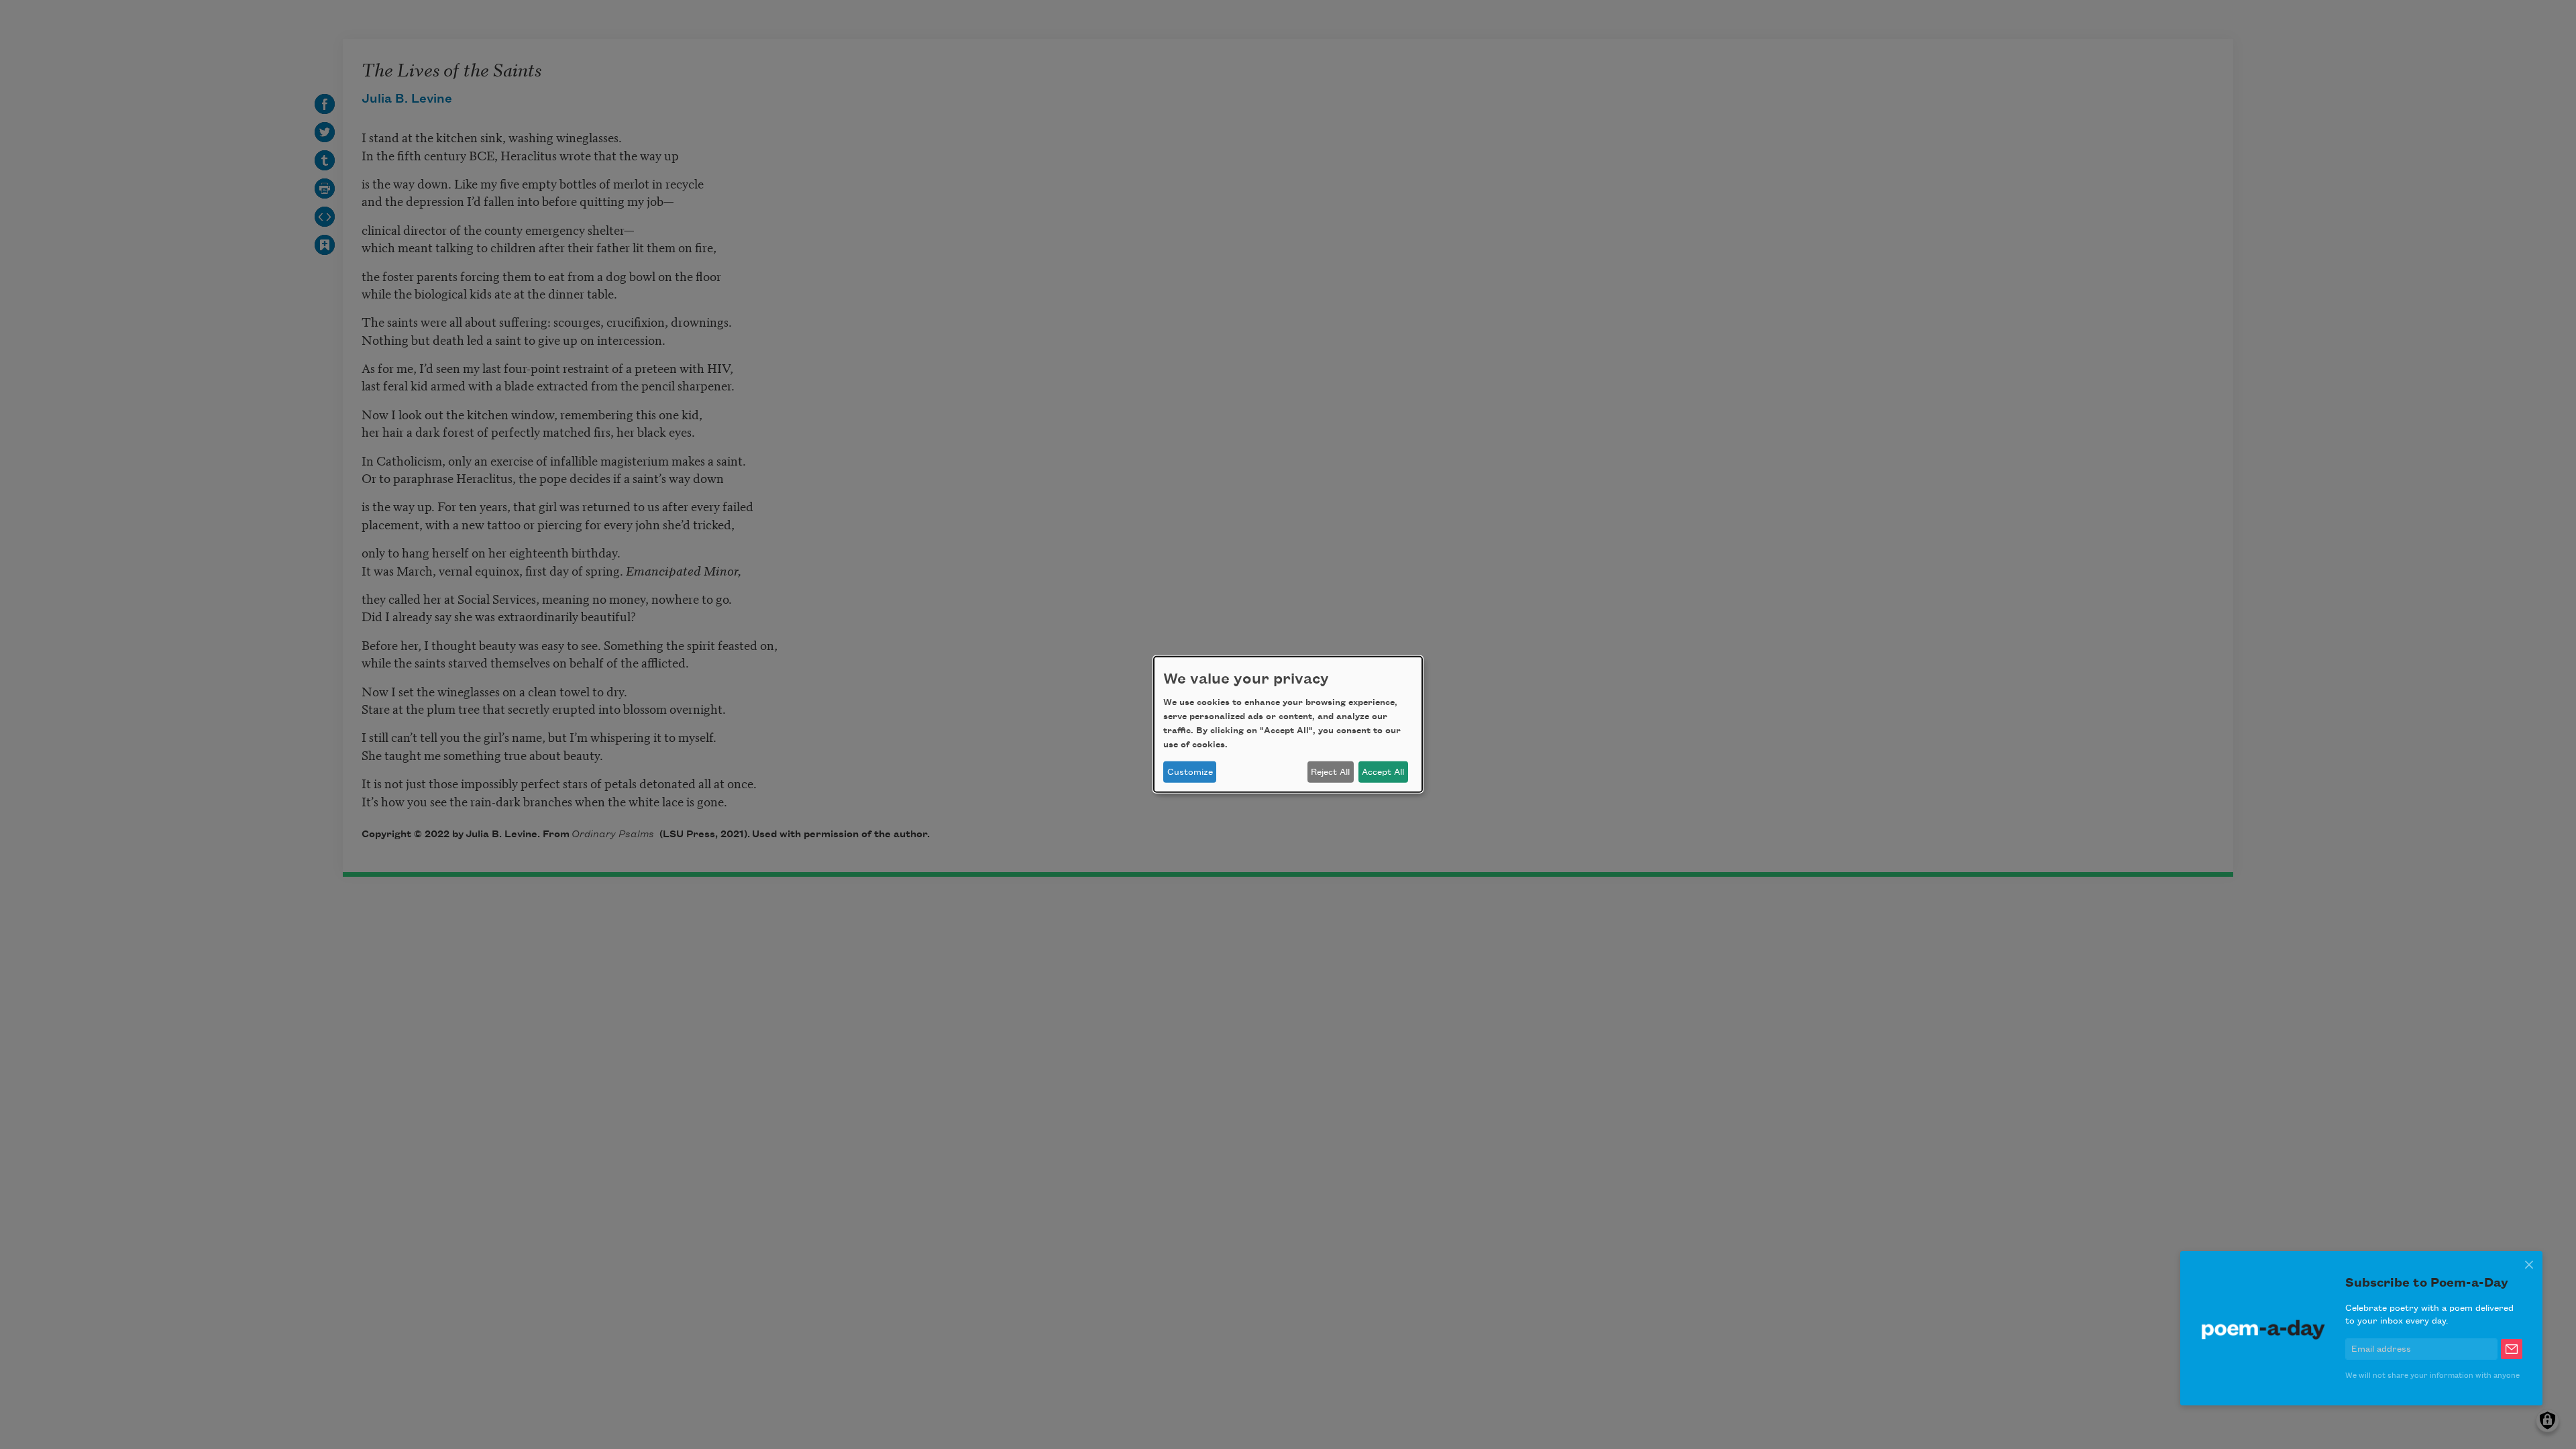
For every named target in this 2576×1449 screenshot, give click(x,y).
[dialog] (1288, 724)
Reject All (1330, 772)
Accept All (1383, 772)
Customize (1190, 772)
